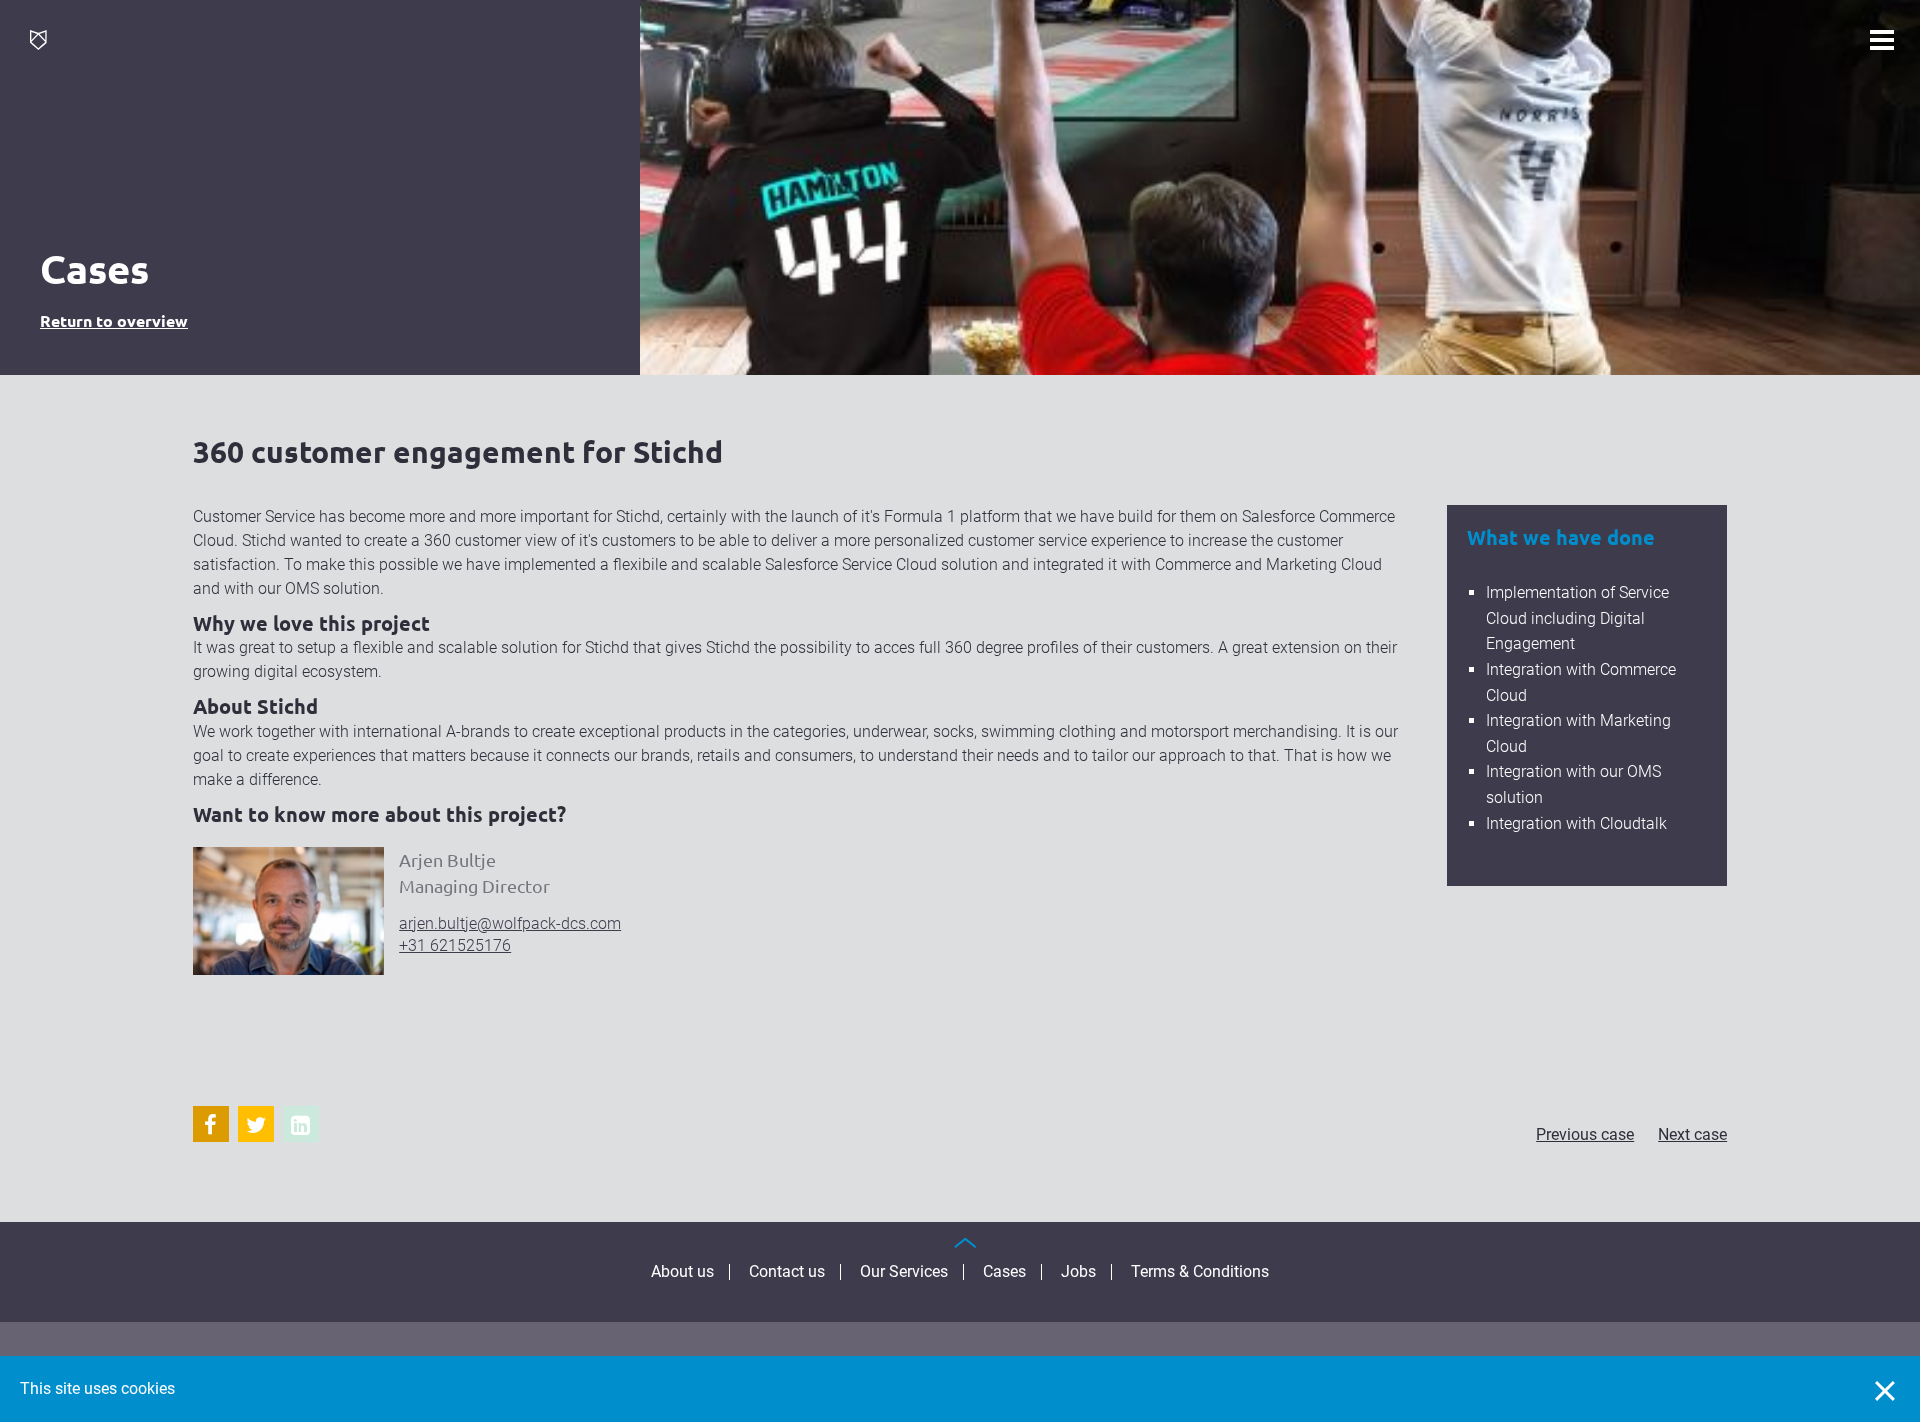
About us (682, 1271)
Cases (1004, 1271)
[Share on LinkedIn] (301, 1124)
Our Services (904, 1271)
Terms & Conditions (1200, 1271)
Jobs (1078, 1271)
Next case (1692, 1134)
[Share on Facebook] (211, 1124)
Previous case (1585, 1134)
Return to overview (114, 320)
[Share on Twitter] (256, 1124)
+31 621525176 (455, 945)
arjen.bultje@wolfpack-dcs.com (510, 923)
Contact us (787, 1271)
